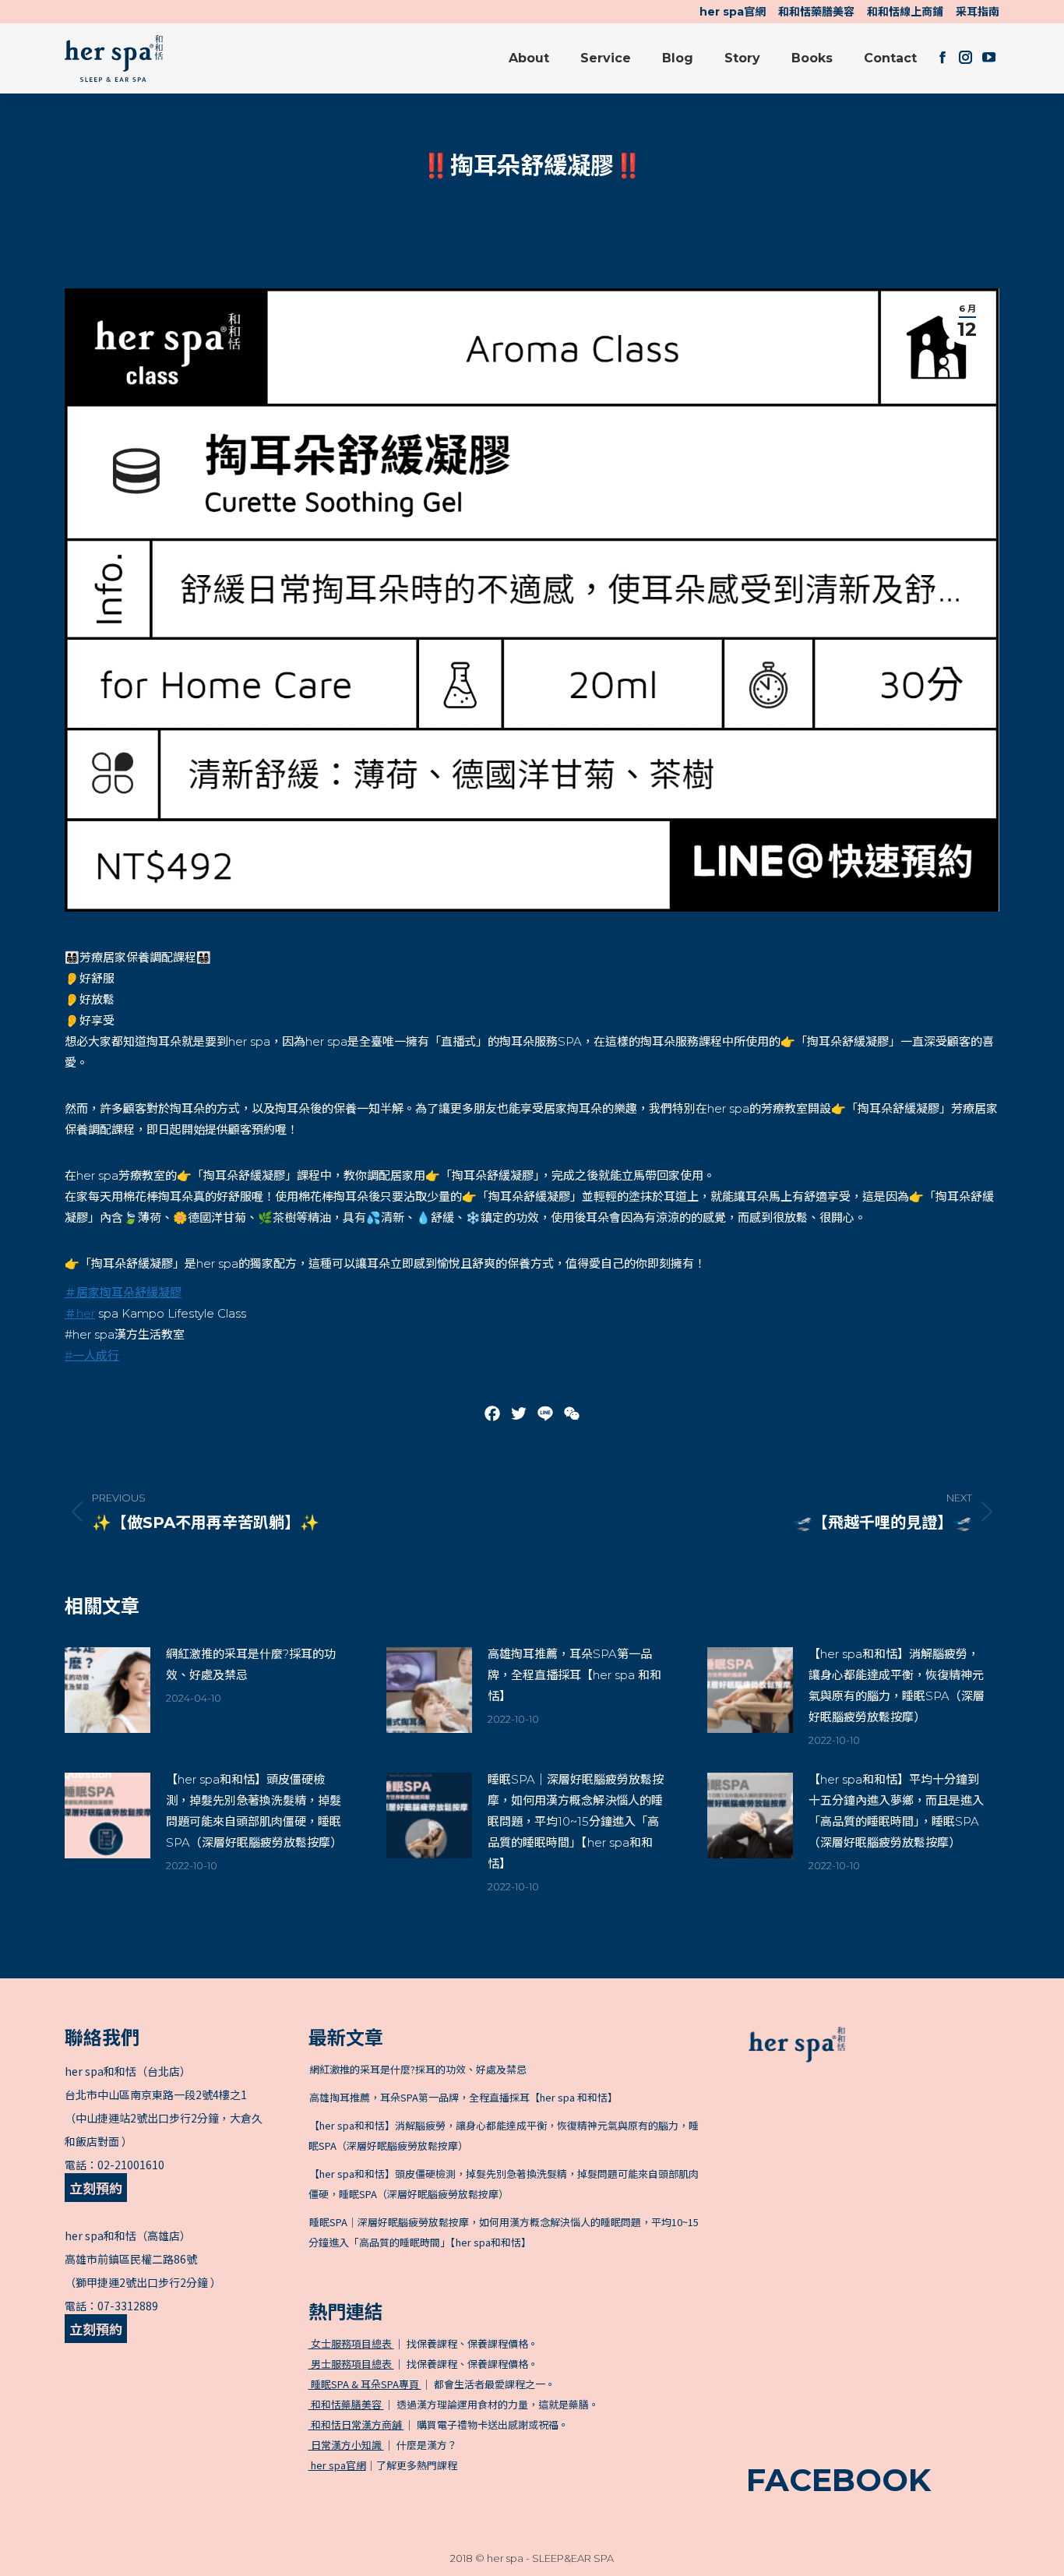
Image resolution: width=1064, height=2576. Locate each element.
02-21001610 (131, 2165)
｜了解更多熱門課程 (384, 2465)
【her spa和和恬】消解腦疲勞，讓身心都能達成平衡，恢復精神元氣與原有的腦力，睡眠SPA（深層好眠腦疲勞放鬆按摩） (897, 1685)
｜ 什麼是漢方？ (383, 2445)
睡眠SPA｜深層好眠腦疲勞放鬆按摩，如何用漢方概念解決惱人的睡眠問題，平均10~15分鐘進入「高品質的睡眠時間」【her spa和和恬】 (576, 1821)
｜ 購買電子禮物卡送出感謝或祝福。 (439, 2424)
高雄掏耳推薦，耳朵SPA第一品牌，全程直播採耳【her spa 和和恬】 (574, 1675)
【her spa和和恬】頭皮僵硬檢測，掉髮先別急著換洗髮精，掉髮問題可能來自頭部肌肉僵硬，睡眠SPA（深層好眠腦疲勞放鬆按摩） (254, 1811)
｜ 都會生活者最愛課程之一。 (432, 2384)
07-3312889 (128, 2306)
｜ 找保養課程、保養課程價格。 (423, 2343)
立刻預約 (96, 2188)
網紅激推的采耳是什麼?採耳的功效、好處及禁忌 (251, 1664)
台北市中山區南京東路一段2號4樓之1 (156, 2094)
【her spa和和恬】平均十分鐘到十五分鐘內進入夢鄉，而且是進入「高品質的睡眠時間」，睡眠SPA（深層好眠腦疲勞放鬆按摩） (896, 1811)
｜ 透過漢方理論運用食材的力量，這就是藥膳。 (454, 2404)
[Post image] (107, 1690)
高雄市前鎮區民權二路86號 (131, 2259)
